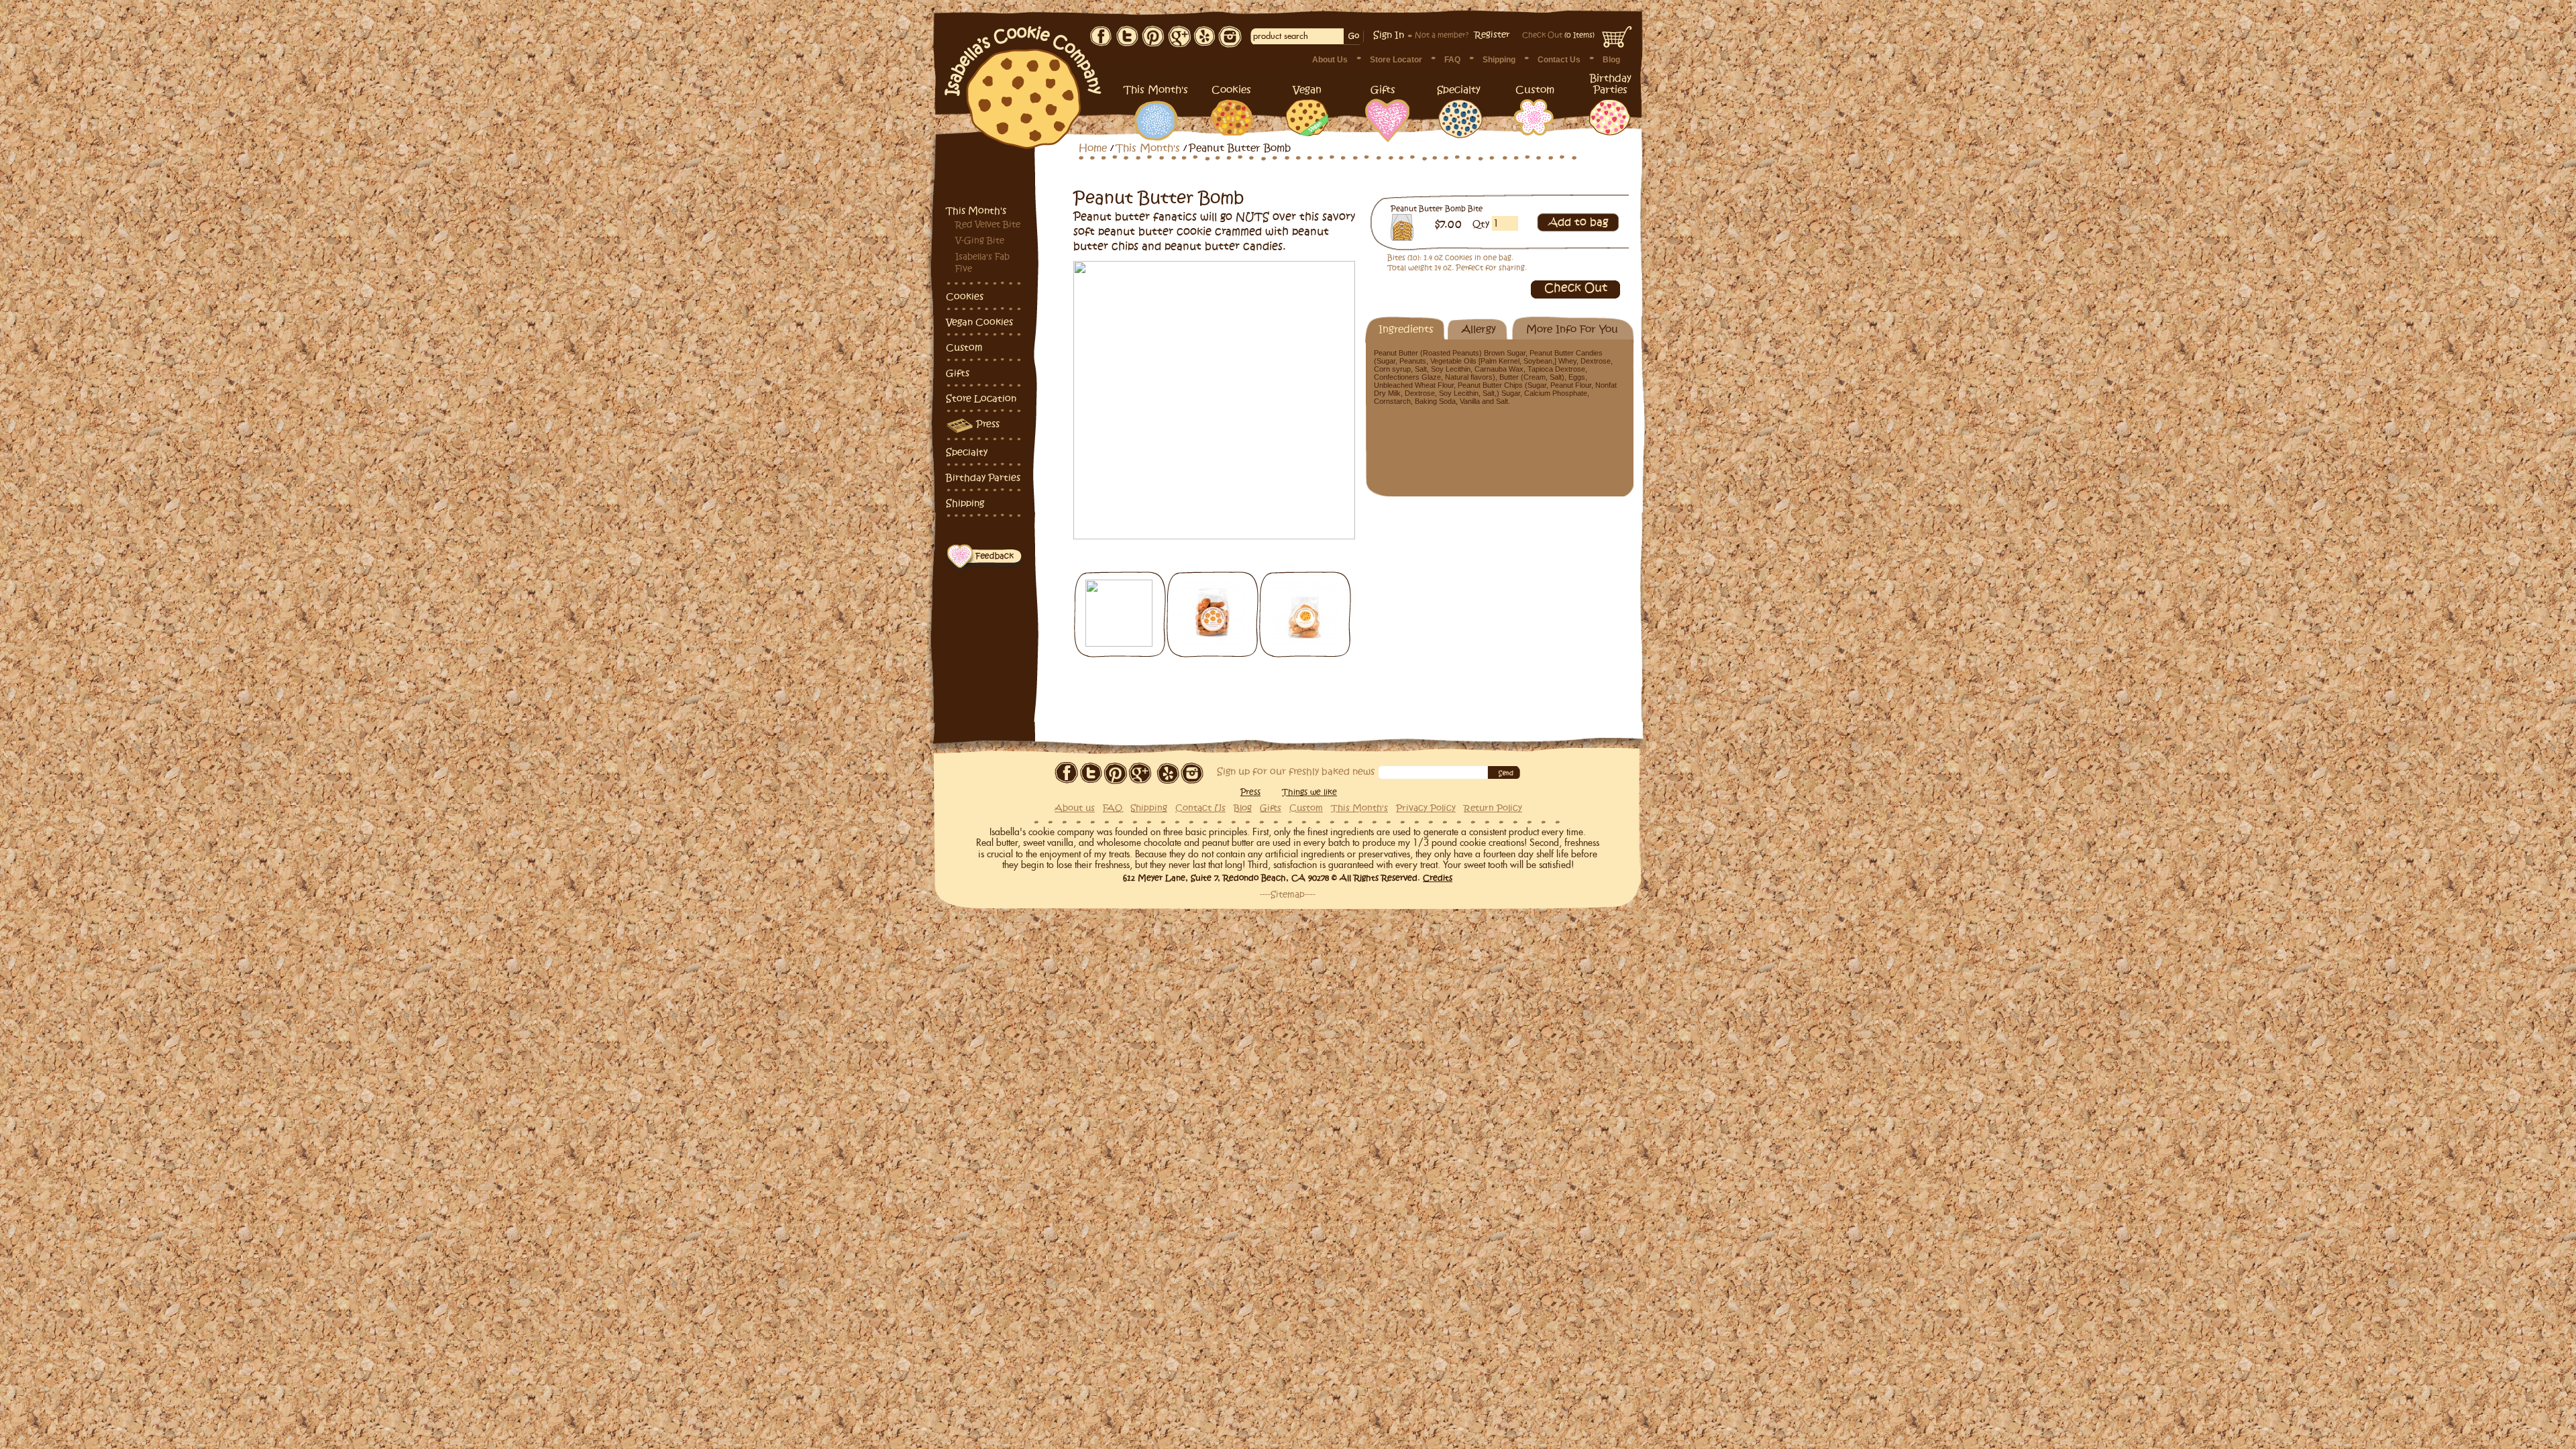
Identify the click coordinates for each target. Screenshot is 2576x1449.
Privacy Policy (1426, 808)
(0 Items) (1558, 35)
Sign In (1389, 35)
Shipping (1499, 60)
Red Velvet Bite (988, 225)
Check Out (1576, 288)
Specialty (967, 452)
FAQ (1452, 60)
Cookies (965, 297)
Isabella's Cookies (1024, 80)
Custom (964, 348)
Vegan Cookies (979, 322)
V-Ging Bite (980, 241)
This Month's (976, 211)
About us (1075, 808)
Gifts (958, 373)
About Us (1330, 60)
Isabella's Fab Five (982, 263)
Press (988, 424)
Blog (1611, 60)
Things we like (1309, 792)
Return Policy (1493, 808)
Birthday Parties (983, 478)
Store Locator (1396, 60)
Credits (1438, 878)
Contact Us (1559, 60)
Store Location (981, 399)
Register (1492, 35)
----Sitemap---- (1288, 895)
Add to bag (1578, 223)
